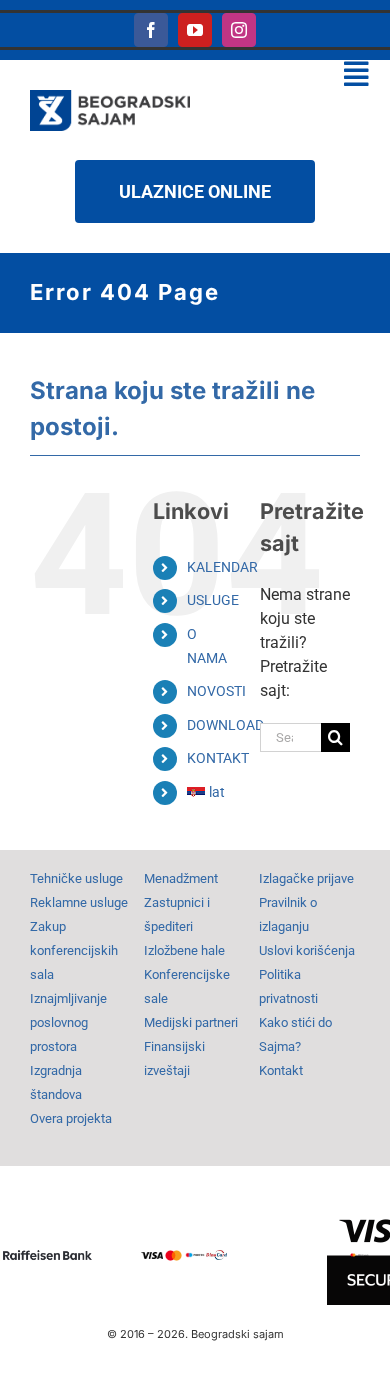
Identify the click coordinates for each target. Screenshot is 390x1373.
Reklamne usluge (79, 902)
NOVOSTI (216, 691)
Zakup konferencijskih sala (74, 950)
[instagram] (239, 30)
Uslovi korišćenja (307, 950)
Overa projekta (71, 1118)
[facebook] (151, 30)
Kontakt (281, 1070)
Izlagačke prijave (306, 878)
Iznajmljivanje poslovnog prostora (68, 1022)
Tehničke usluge (76, 878)
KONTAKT (218, 758)
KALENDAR (222, 567)
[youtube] (195, 30)
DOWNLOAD (225, 725)
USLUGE (213, 600)
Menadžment (181, 878)
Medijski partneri (191, 1022)
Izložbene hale (184, 950)
